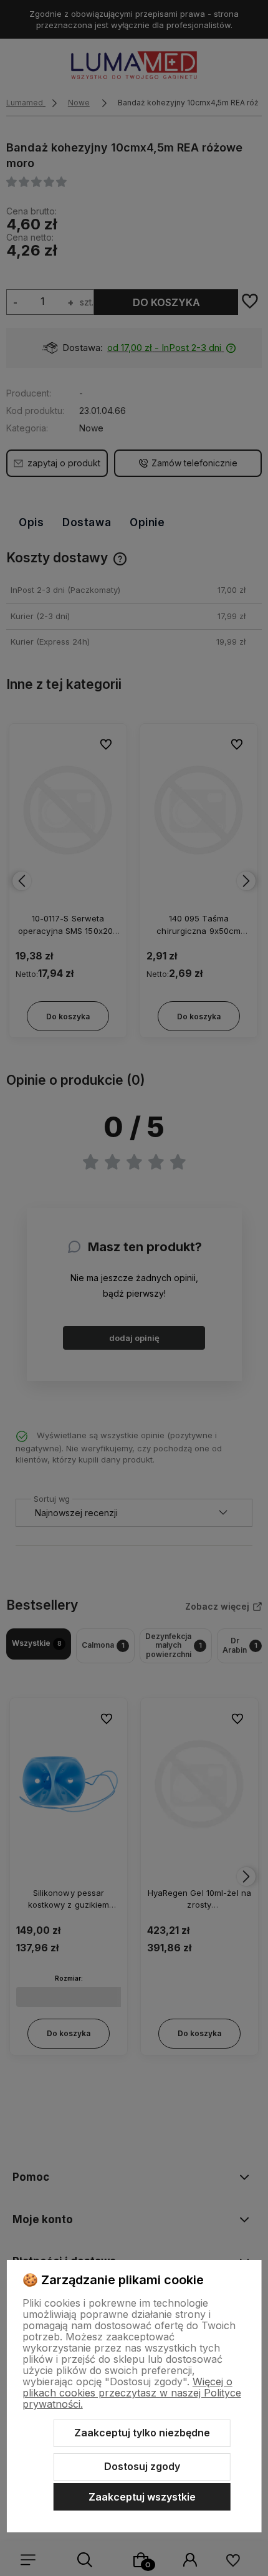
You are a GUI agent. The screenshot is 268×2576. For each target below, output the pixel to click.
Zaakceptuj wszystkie (142, 2497)
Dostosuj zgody (142, 2466)
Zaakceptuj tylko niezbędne (142, 2433)
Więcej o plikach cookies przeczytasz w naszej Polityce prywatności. (132, 2393)
